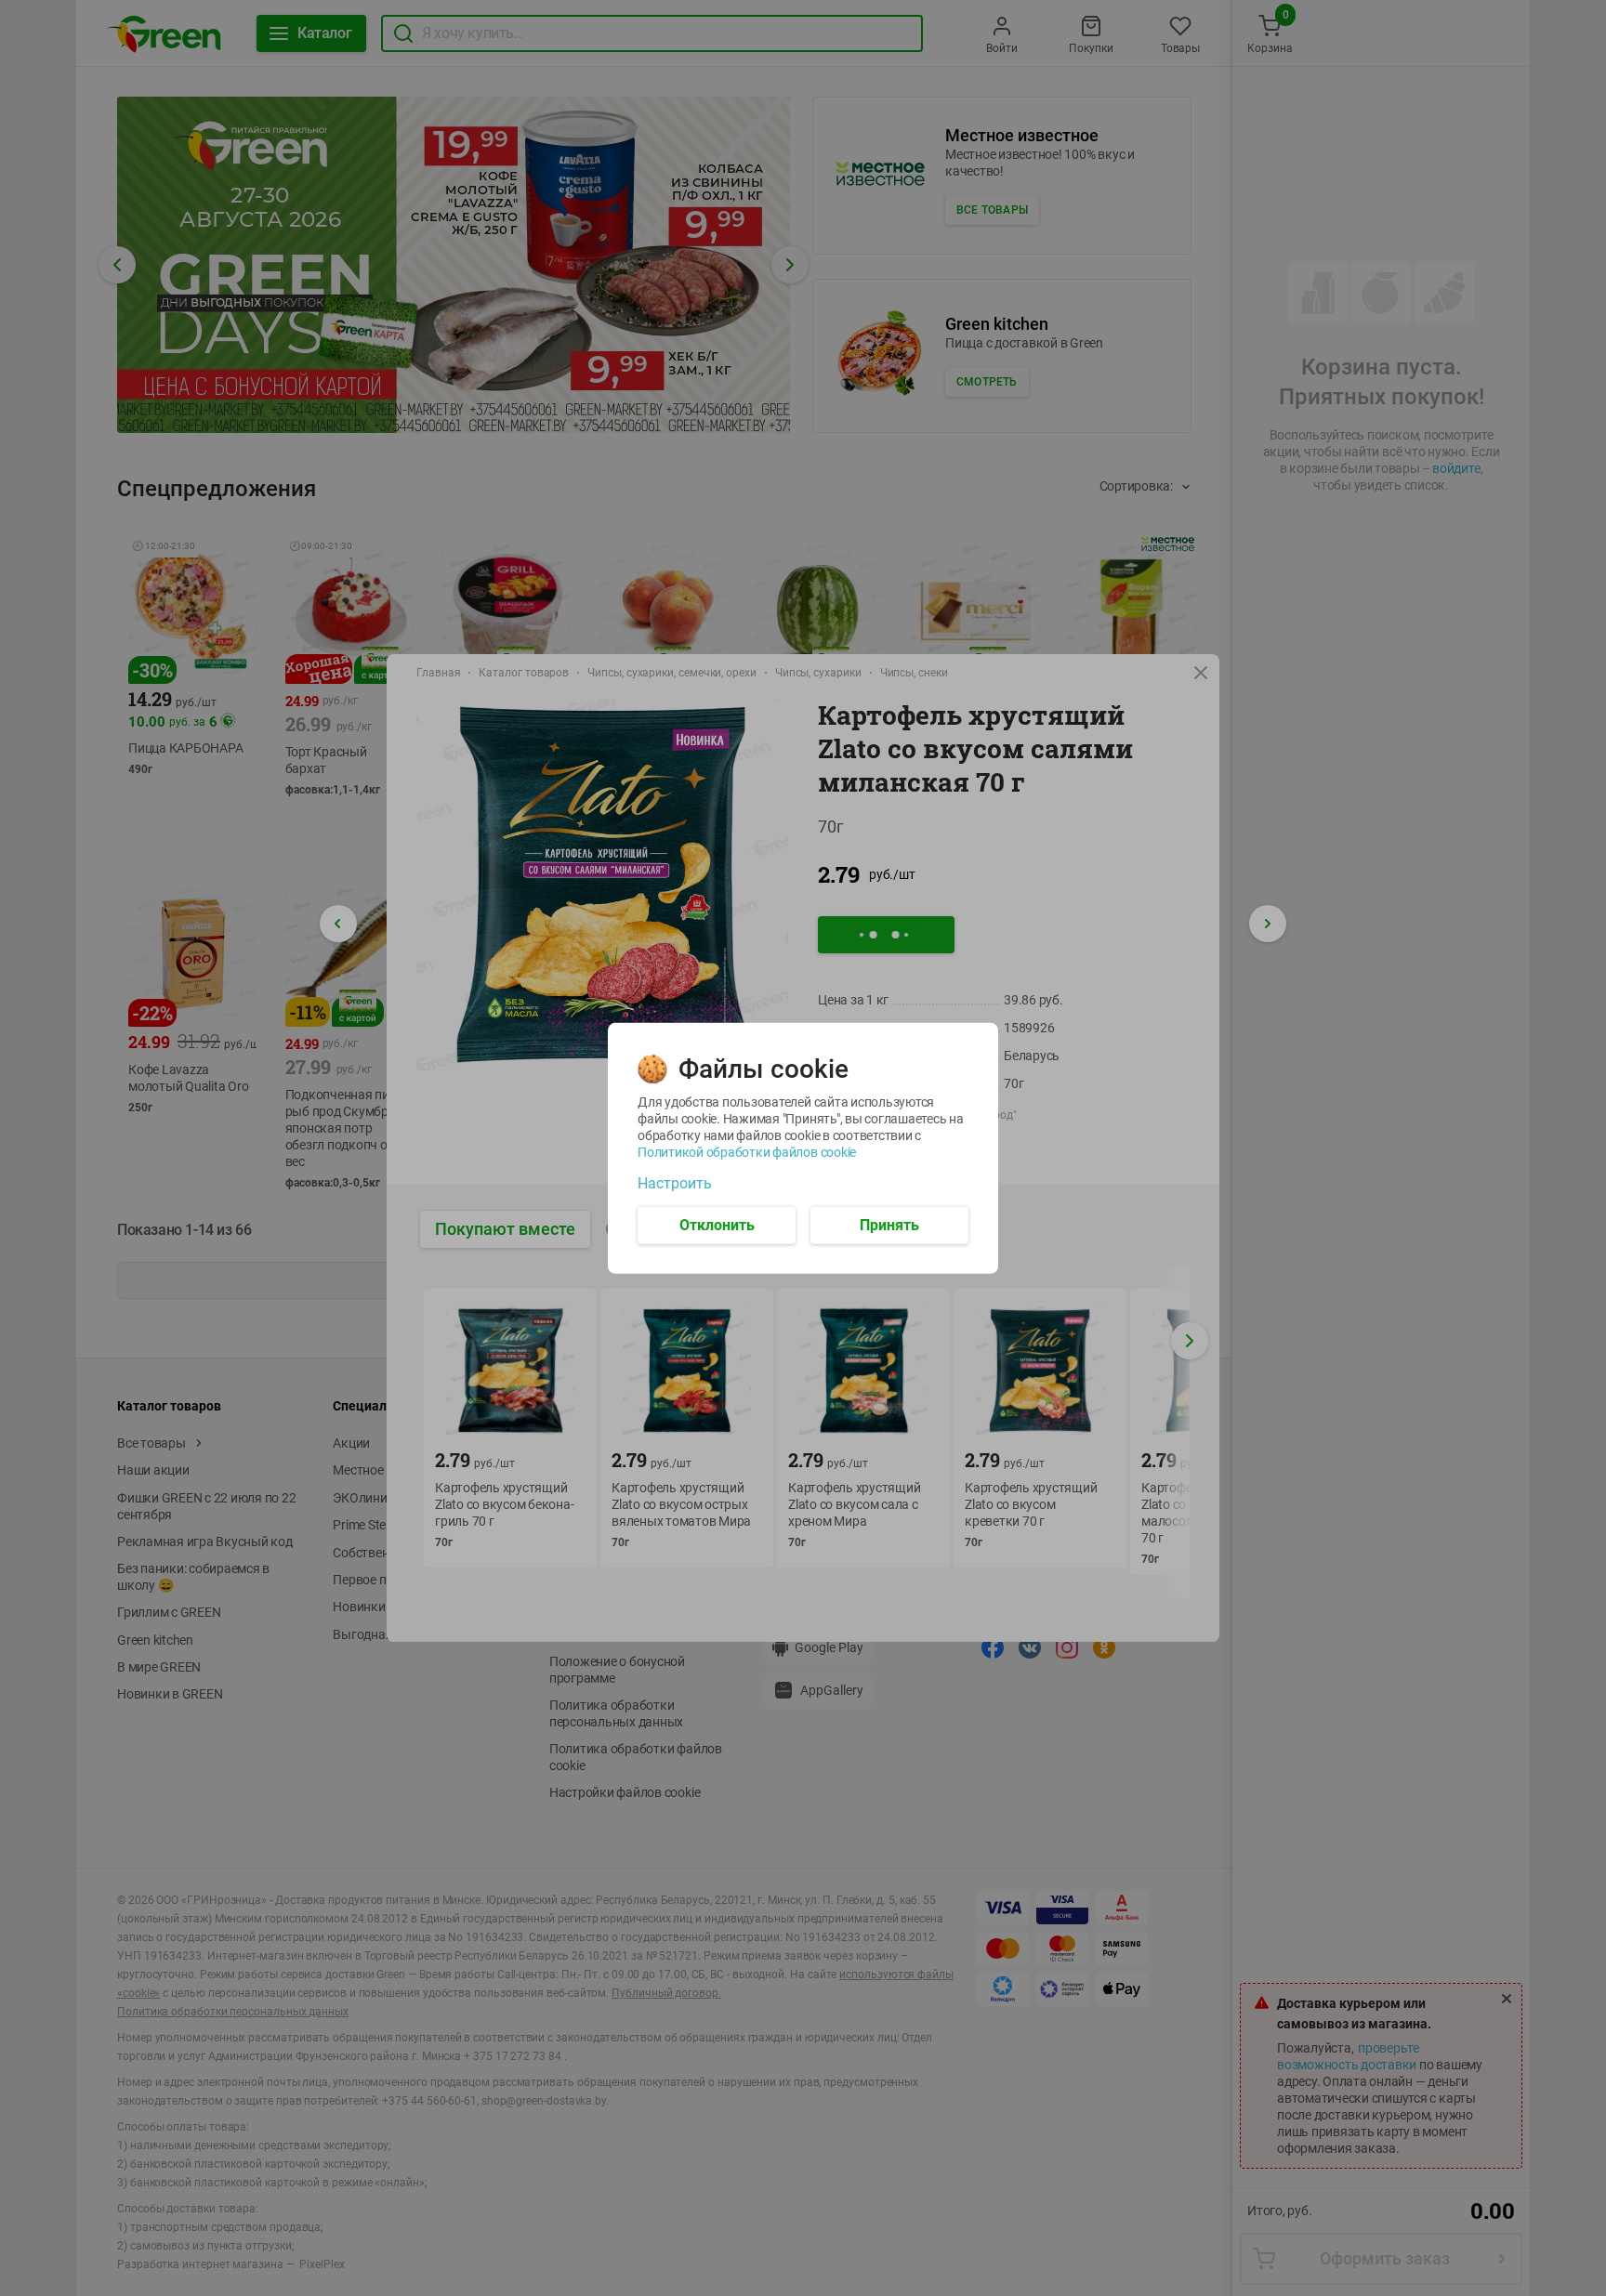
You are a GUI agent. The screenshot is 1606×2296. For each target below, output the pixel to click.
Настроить (675, 1183)
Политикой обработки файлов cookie (747, 1151)
